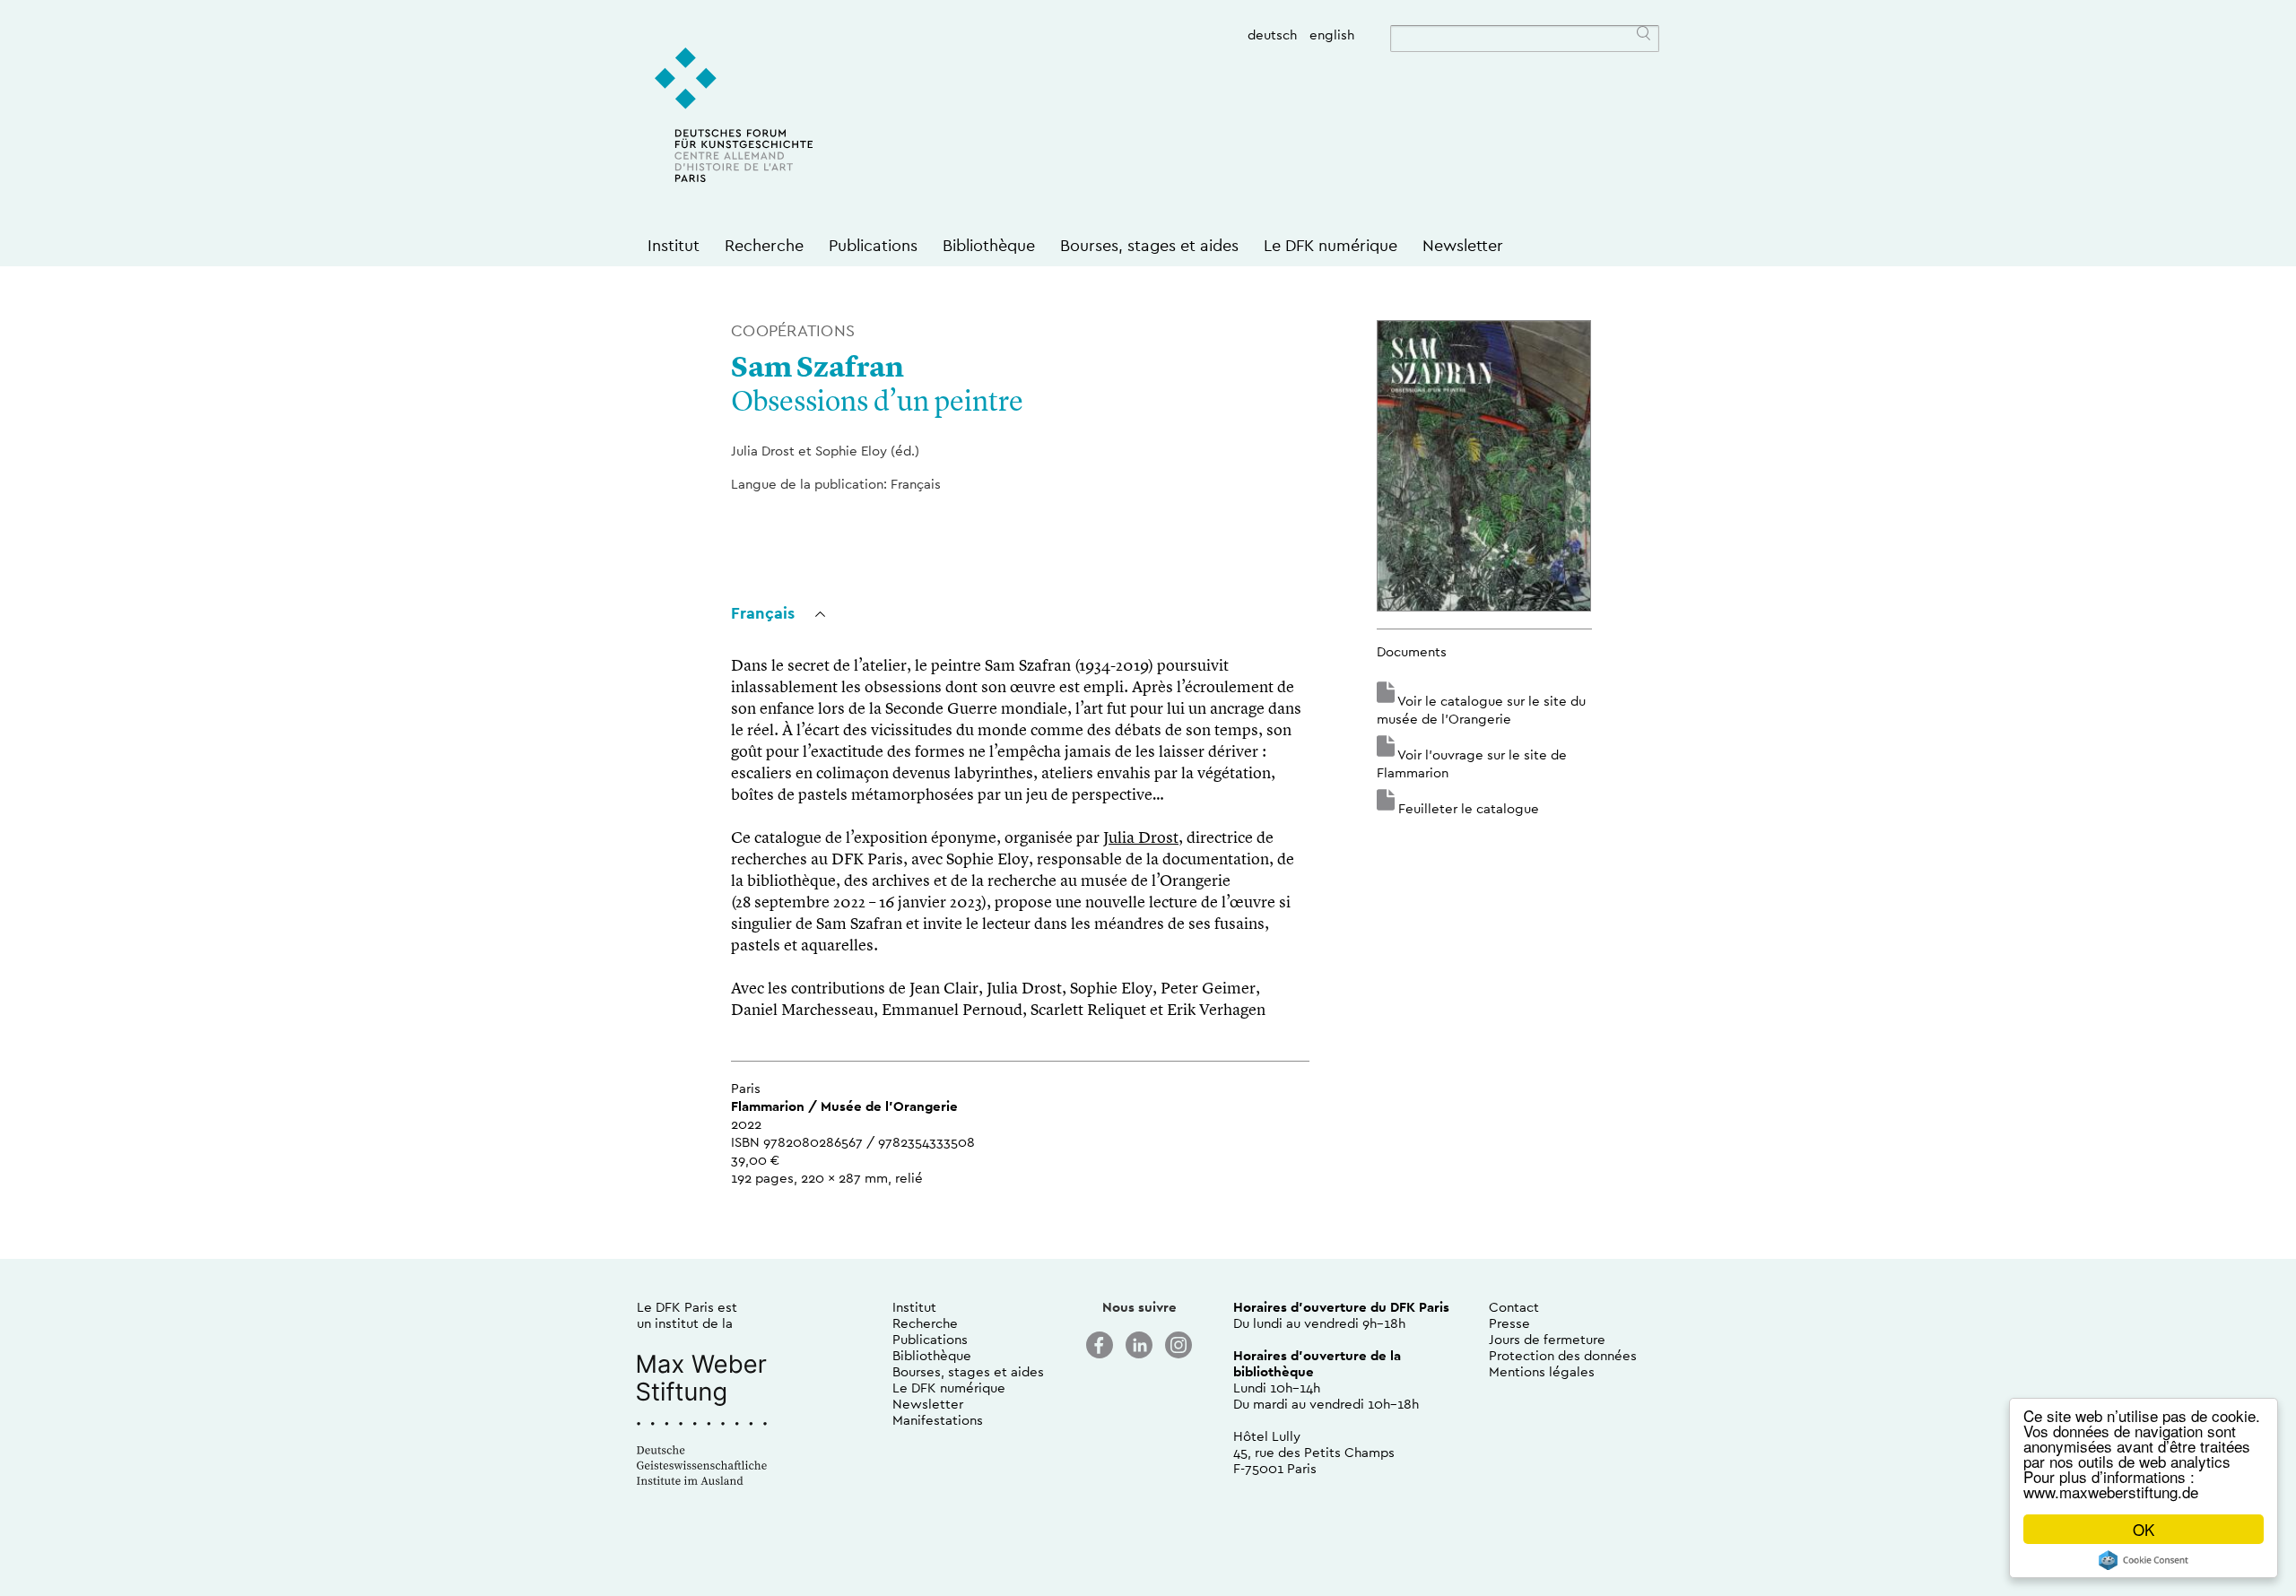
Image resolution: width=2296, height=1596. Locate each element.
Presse (1509, 1323)
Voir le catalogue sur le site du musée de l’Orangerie (1481, 710)
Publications (873, 245)
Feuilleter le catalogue (1469, 808)
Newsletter (1463, 245)
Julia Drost (1141, 838)
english (1332, 35)
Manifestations (938, 1420)
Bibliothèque (989, 245)
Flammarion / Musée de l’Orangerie (844, 1106)
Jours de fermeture (1547, 1339)
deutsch (1272, 35)
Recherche (764, 245)
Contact (1514, 1307)
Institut (674, 245)
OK (2144, 1529)
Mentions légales (1542, 1371)
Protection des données (1563, 1355)
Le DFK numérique (1331, 245)
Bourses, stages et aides (1149, 245)
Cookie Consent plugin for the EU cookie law (2144, 1560)
